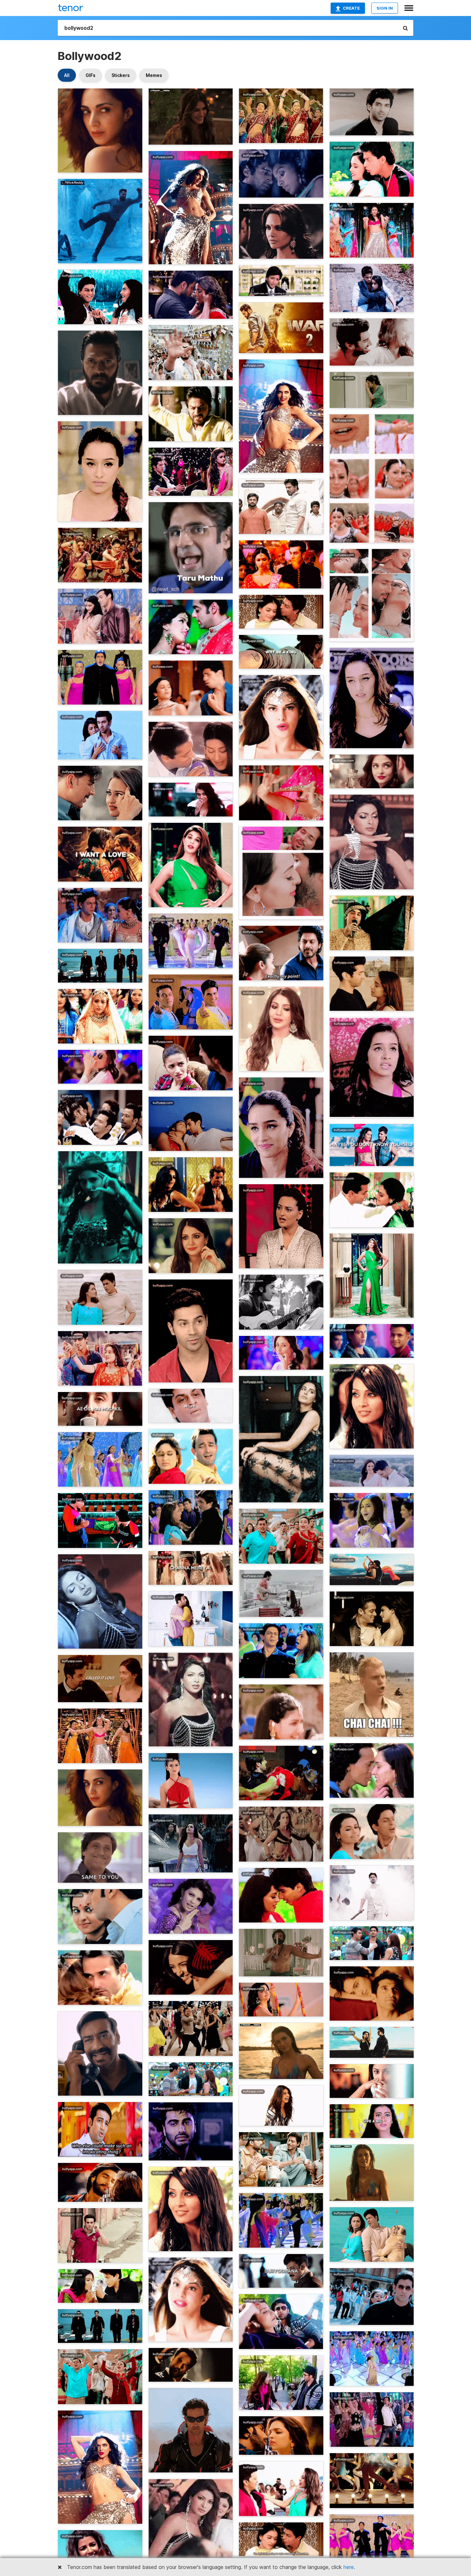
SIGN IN (385, 8)
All (67, 75)
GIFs (91, 75)
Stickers (121, 75)
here (349, 2567)
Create (351, 8)
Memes (154, 75)
